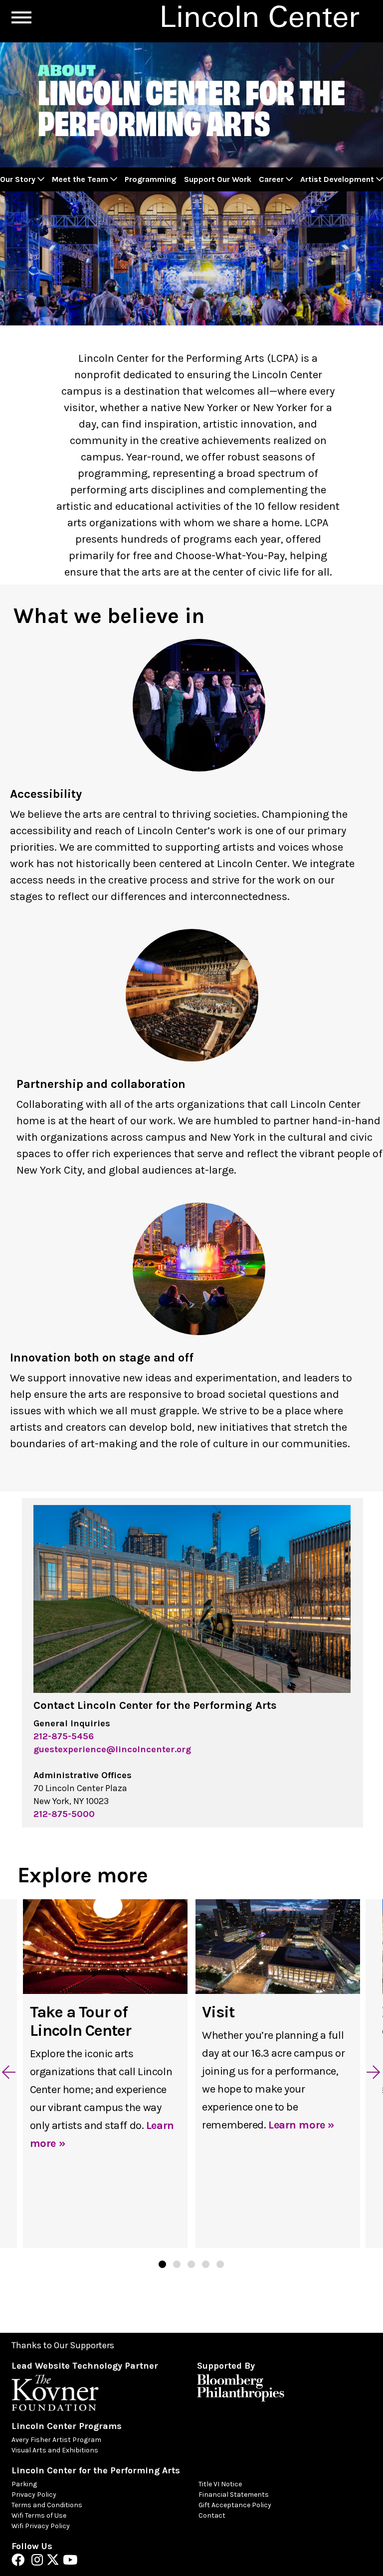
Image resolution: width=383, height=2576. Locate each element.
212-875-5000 (64, 1814)
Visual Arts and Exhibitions (55, 2450)
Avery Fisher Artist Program (56, 2440)
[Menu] (21, 17)
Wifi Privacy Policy (41, 2526)
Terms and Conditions (47, 2505)
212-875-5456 (64, 1736)
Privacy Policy (34, 2495)
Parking (24, 2484)
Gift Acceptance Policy (235, 2505)
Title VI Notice (220, 2484)
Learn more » (301, 2125)
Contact (212, 2515)
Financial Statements (234, 2495)
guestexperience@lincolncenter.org (112, 1749)
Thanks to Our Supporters (63, 2346)
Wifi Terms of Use (39, 2515)
